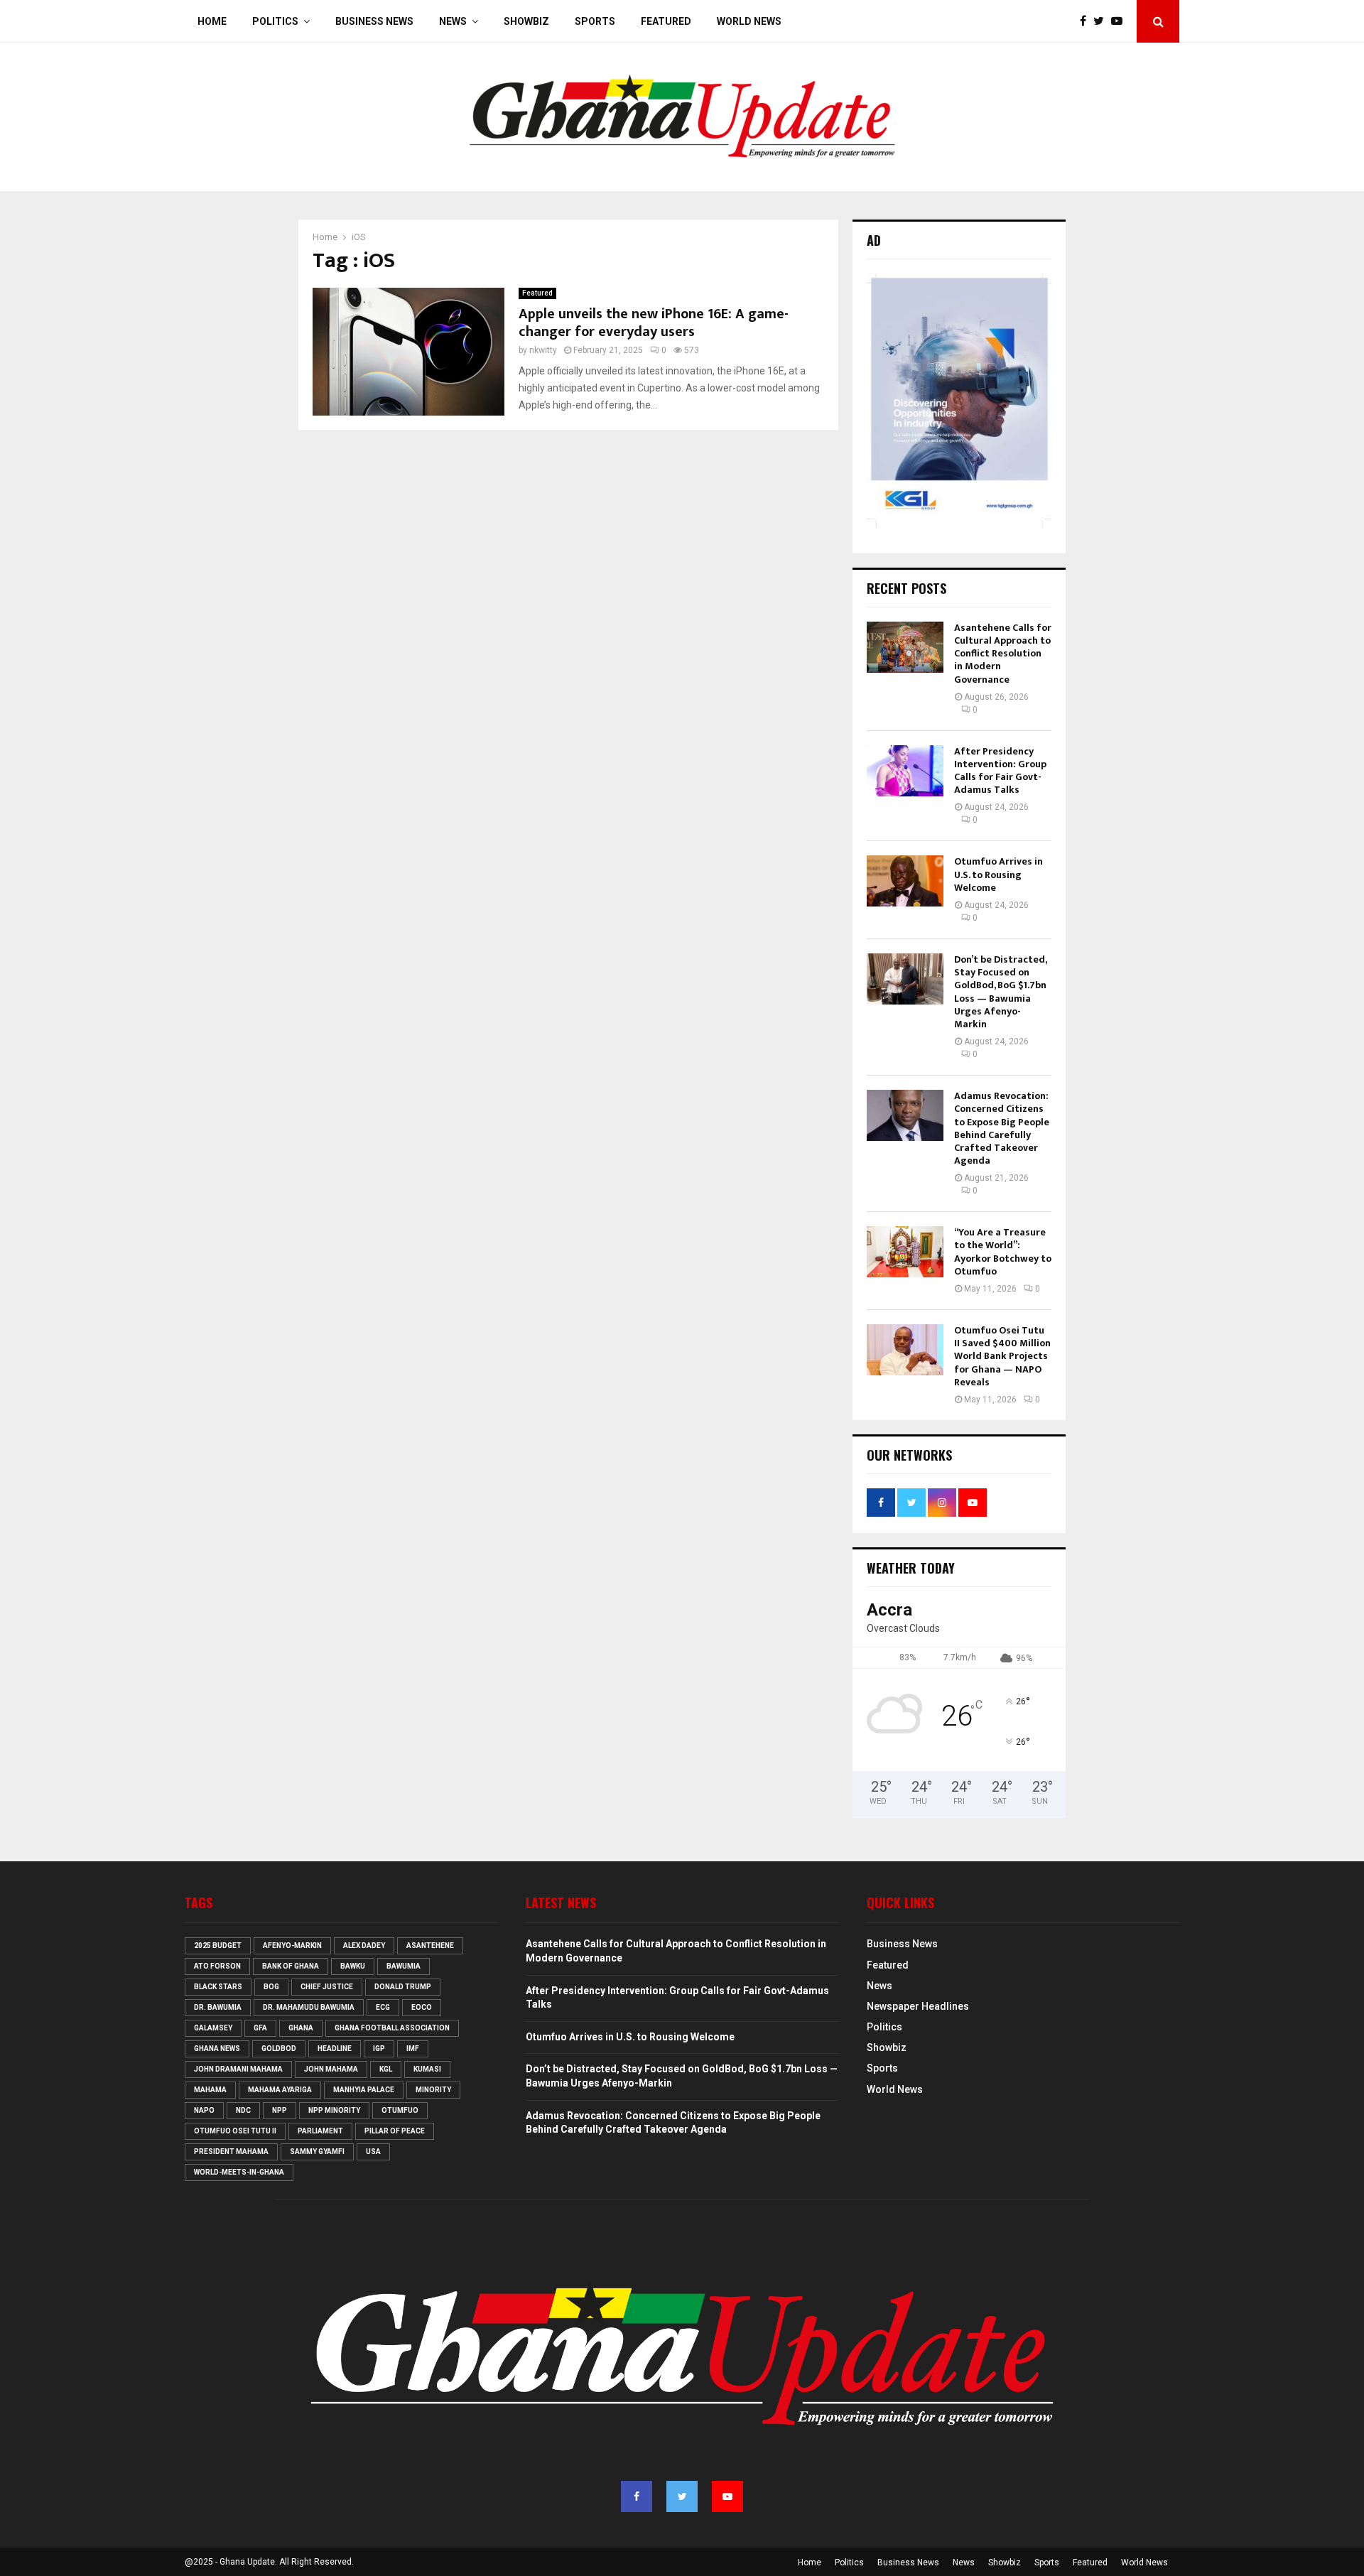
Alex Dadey (364, 1945)
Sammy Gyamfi (317, 2152)
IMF (413, 2049)
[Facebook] (1087, 21)
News (453, 21)
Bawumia (404, 1966)
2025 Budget (218, 1945)
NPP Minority (334, 2110)
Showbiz (526, 21)
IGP (379, 2049)
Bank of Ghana (291, 1966)
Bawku (353, 1966)
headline (335, 2049)
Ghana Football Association (392, 2028)
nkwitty (543, 350)
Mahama (210, 2090)
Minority (433, 2090)
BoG (271, 1987)
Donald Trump (403, 1987)
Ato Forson (217, 1966)
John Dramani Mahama (238, 2069)
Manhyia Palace (364, 2090)
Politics (275, 21)
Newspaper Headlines (918, 2006)
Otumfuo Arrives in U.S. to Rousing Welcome (998, 874)
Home (212, 21)
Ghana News (217, 2049)
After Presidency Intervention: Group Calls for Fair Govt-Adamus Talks (1000, 771)
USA (373, 2152)
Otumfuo (400, 2110)
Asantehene (430, 1945)
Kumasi (427, 2069)
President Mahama (231, 2152)
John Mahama (331, 2069)
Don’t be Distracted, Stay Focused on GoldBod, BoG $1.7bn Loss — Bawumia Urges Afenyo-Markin (1000, 992)
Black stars (218, 1987)
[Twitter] (1102, 21)
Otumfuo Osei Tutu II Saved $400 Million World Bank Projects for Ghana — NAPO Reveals (1002, 1356)
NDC (243, 2110)
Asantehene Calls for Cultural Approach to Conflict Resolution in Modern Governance (1003, 654)
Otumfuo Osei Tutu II (235, 2131)
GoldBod (279, 2049)
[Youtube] (1120, 21)
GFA (260, 2028)
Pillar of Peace (395, 2131)
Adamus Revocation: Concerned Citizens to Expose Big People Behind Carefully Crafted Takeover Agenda (1002, 1128)
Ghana (301, 2028)
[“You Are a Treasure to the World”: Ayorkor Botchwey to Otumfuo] (905, 1252)
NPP (280, 2110)
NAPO (204, 2110)
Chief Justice (327, 1987)
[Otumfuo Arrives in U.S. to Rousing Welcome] (905, 881)
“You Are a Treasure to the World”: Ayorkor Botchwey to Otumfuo (1003, 1252)
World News (749, 21)
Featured (666, 21)
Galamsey (213, 2028)
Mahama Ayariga (280, 2090)
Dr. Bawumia (218, 2007)
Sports (595, 21)
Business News (374, 21)
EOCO (422, 2007)
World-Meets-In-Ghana (239, 2172)
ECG (383, 2007)
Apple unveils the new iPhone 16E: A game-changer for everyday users (654, 323)
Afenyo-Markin (292, 1945)
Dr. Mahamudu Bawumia (309, 2007)
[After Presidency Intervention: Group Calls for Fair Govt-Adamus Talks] (905, 771)
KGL (386, 2069)
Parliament (320, 2131)
